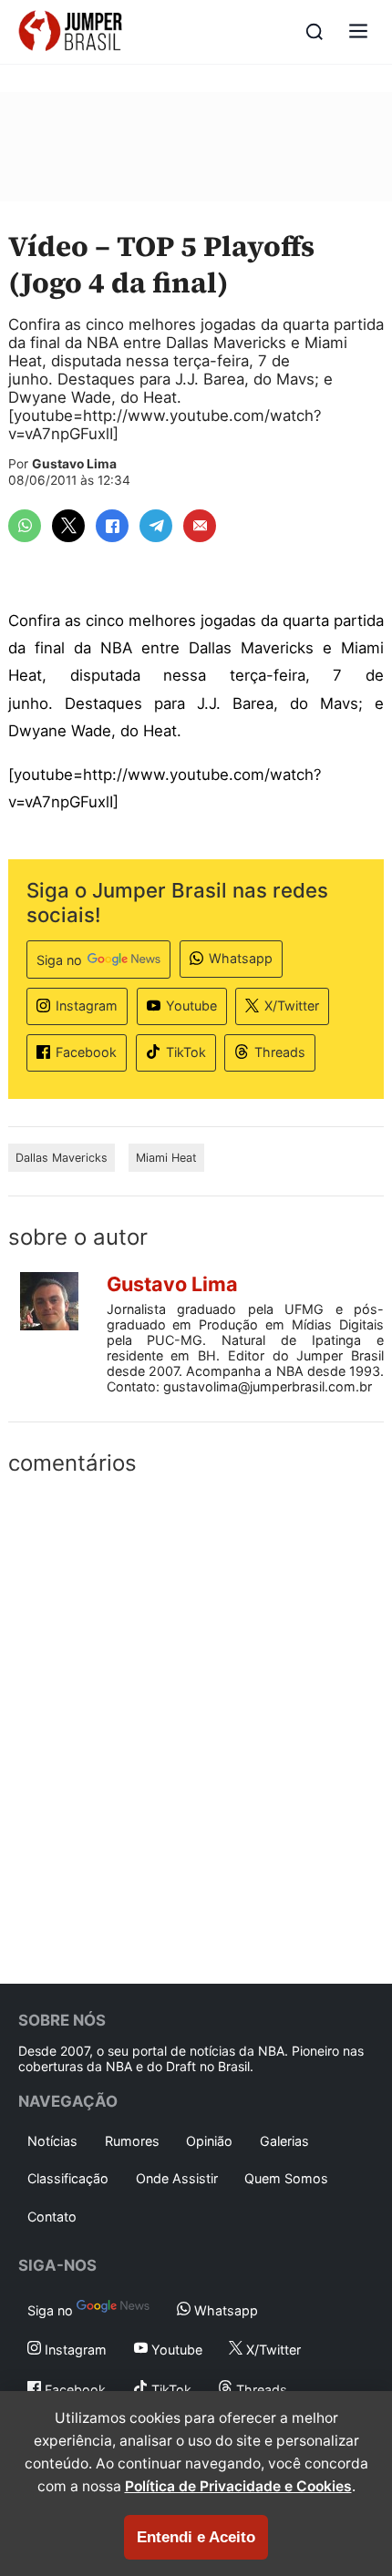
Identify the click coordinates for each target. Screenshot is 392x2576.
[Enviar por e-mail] (200, 526)
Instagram (87, 1006)
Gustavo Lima (74, 464)
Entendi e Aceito (196, 2537)
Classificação (68, 2178)
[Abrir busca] (315, 32)
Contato (52, 2217)
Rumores (132, 2141)
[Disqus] (196, 1726)
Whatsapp (241, 958)
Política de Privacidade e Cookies (238, 2486)
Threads (280, 1052)
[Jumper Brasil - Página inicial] (70, 32)
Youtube (191, 1006)
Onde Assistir (177, 2178)
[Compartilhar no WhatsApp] (25, 526)
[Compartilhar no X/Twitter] (68, 526)
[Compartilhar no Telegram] (156, 526)
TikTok (186, 1052)
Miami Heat (166, 1158)
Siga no (59, 960)
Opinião (209, 2141)
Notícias (52, 2141)
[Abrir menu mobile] (358, 32)
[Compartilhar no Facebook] (112, 526)
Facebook (86, 1052)
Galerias (284, 2141)
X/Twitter (292, 1006)
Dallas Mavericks (62, 1158)
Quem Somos (286, 2178)
